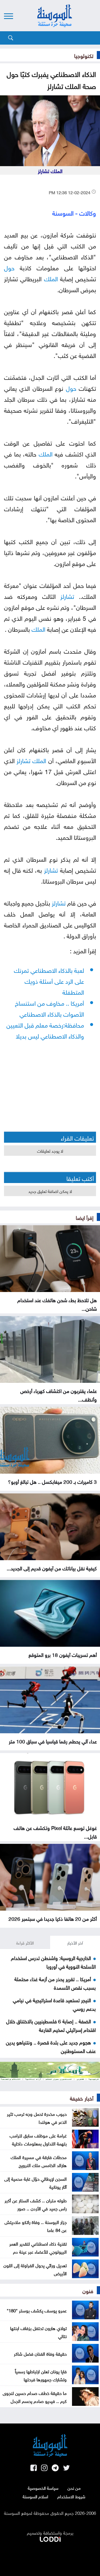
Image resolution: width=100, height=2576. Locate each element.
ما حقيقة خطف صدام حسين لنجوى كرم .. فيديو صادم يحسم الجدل (35, 2397)
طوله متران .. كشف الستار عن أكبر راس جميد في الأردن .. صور (36, 2204)
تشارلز (67, 596)
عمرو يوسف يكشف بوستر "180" (37, 2310)
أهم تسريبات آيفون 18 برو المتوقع (63, 1654)
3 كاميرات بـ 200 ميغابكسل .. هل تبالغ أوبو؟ (52, 1481)
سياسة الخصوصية (43, 2488)
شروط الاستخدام (71, 2496)
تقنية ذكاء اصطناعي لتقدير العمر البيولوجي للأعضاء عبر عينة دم (38, 2247)
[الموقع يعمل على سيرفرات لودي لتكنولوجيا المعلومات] (50, 2538)
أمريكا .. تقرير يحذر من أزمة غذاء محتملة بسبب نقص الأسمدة (55, 1983)
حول (9, 267)
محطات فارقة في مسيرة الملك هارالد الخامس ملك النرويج (39, 2161)
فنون (88, 2290)
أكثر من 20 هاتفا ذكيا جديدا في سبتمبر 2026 (53, 1918)
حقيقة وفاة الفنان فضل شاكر (40, 2353)
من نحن (74, 2488)
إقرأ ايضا (85, 1217)
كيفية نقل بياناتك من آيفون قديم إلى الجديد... (52, 1568)
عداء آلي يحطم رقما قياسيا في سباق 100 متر (53, 1741)
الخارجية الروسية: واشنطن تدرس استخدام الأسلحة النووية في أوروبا (53, 1962)
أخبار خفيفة (82, 2098)
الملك (51, 278)
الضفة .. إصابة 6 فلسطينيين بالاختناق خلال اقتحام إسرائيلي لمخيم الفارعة (51, 2025)
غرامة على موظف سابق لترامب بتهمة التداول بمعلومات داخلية (38, 2139)
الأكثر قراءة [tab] (25, 1942)
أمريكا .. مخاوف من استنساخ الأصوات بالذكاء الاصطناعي (49, 1008)
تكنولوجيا (84, 55)
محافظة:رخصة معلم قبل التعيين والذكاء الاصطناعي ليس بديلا (45, 1030)
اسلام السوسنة (35, 2496)
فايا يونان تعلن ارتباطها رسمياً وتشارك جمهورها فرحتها (41, 2375)
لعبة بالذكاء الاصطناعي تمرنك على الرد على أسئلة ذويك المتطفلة (49, 980)
